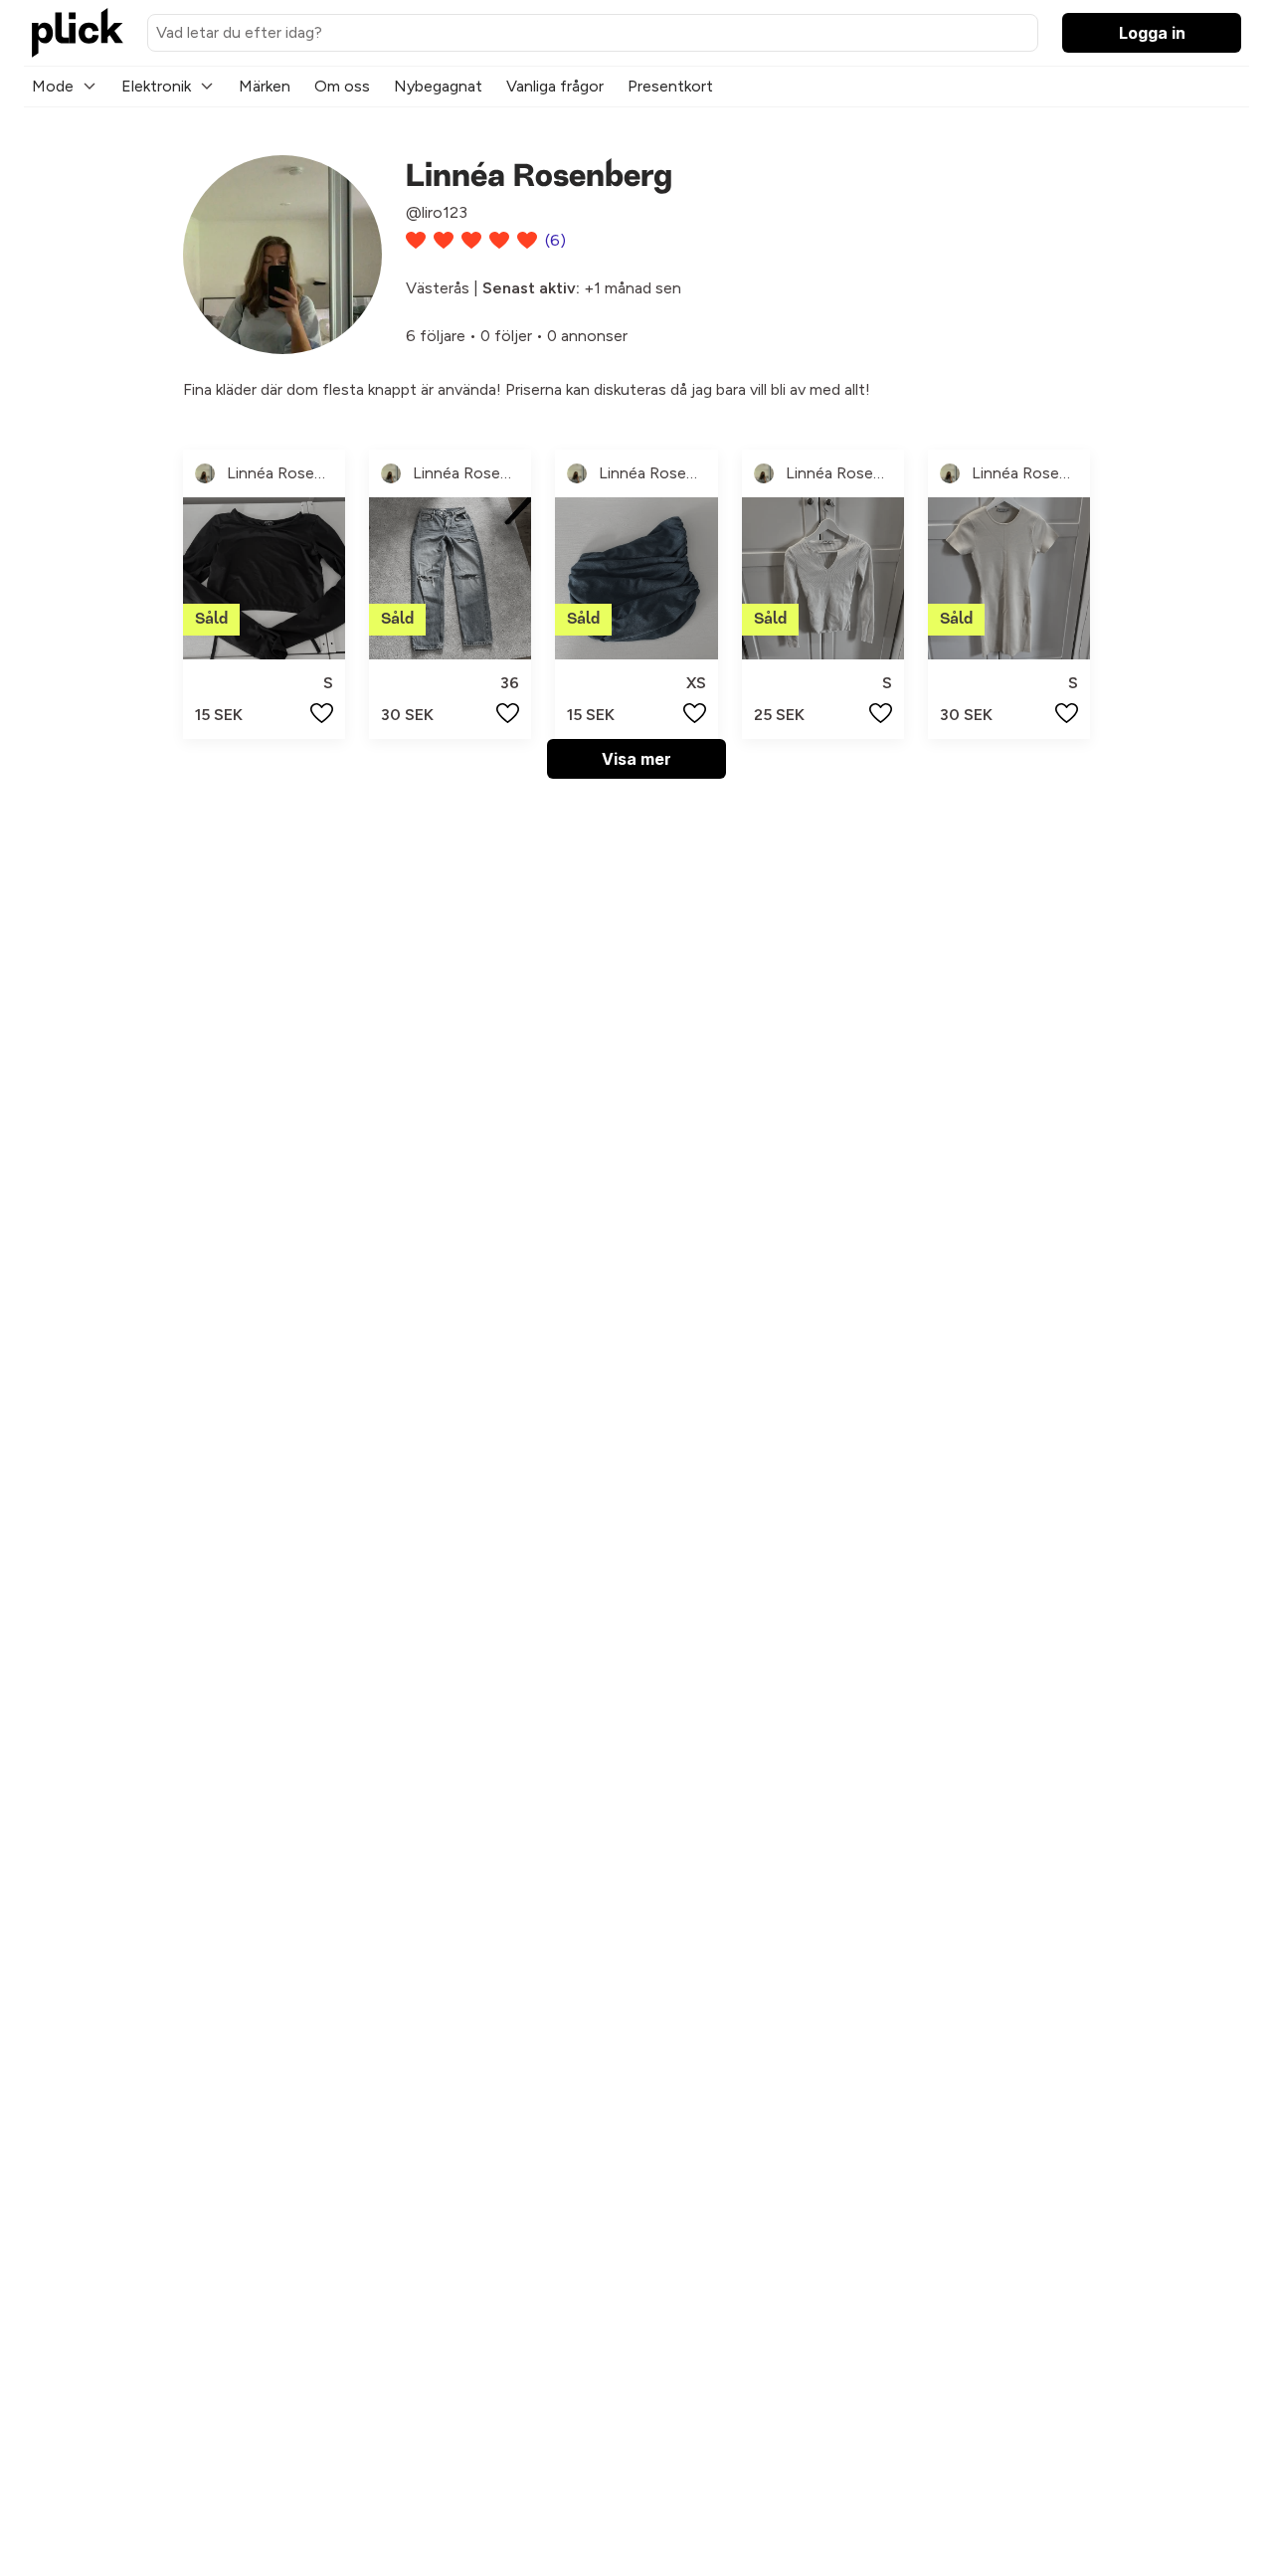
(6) (555, 240)
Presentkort (670, 86)
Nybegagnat (438, 86)
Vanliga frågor (555, 86)
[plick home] (78, 33)
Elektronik (156, 86)
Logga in (1152, 33)
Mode (53, 86)
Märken (265, 86)
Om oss (342, 86)
